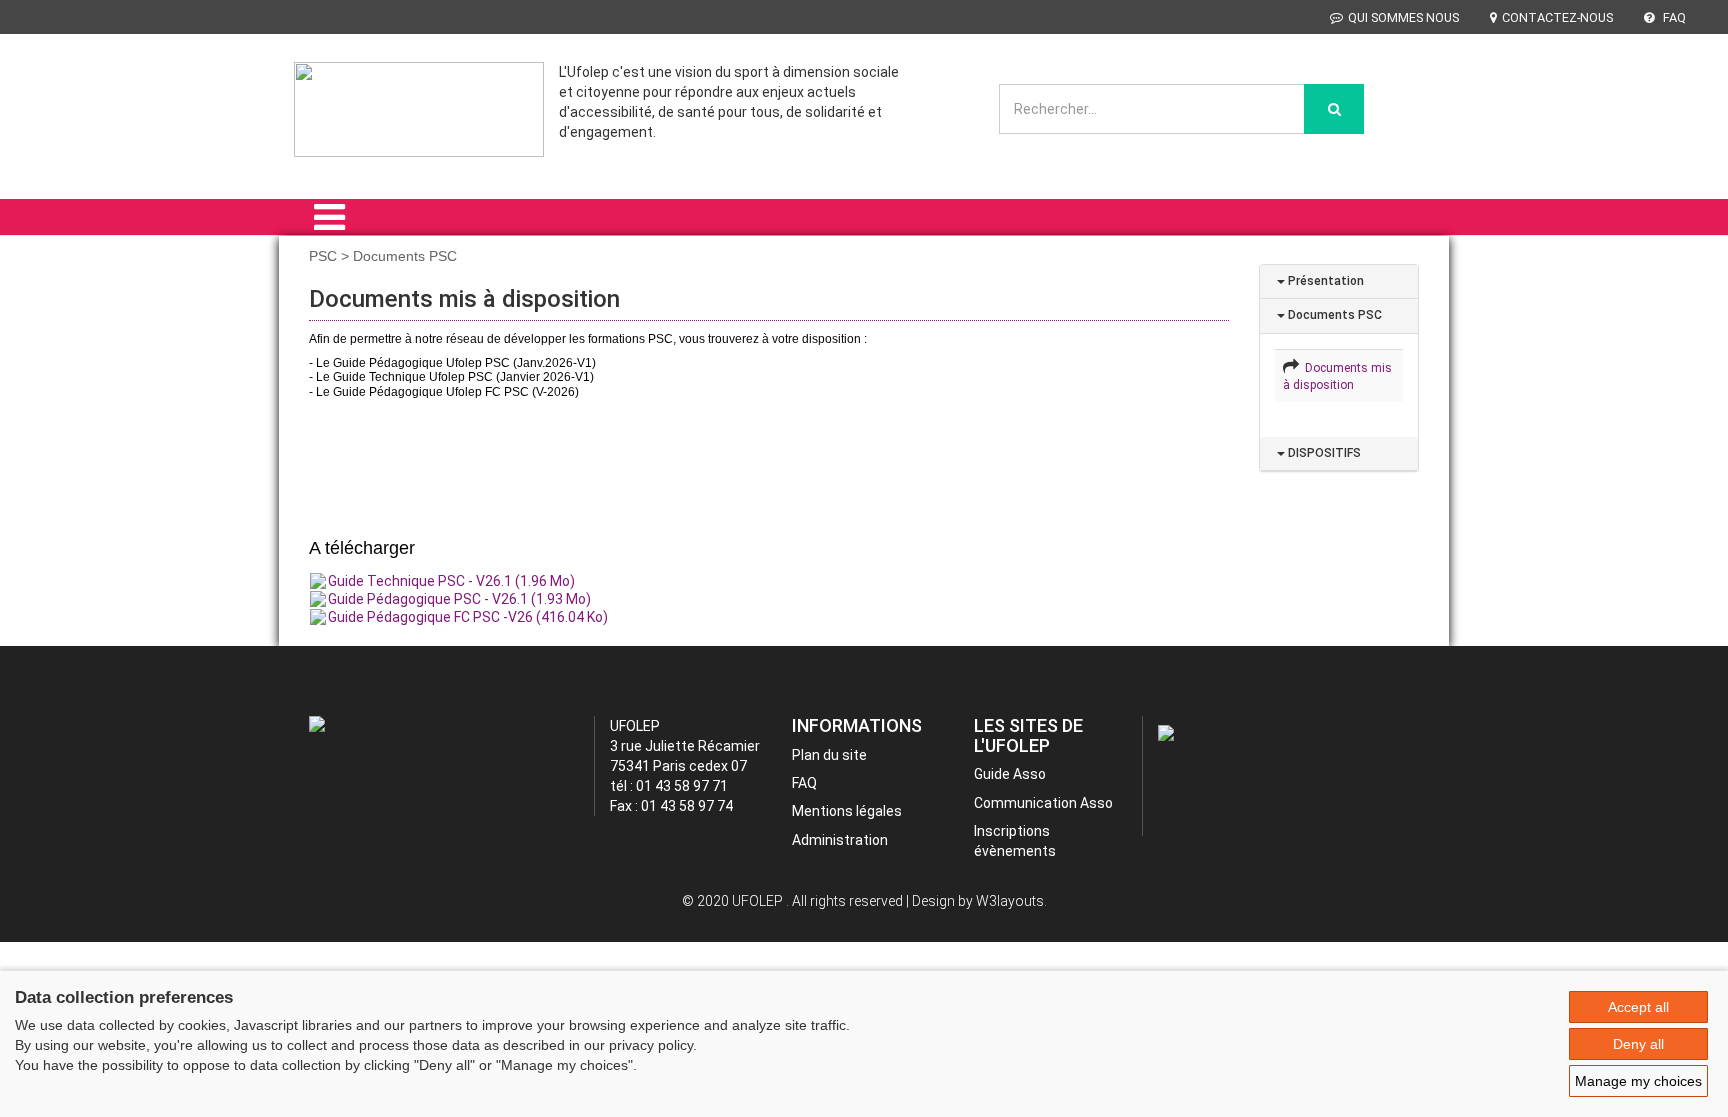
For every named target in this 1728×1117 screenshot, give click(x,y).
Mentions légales (847, 811)
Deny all (1638, 1044)
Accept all (1638, 1007)
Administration (840, 840)
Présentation (1324, 281)
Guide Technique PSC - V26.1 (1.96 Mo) (451, 581)
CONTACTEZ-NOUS (1557, 17)
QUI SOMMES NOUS (1403, 17)
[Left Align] (1334, 109)
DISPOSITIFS (1323, 453)
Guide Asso (1010, 774)
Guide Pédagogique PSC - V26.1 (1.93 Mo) (459, 599)
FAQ (1673, 17)
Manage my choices (1638, 1081)
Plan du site (829, 755)
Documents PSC (1333, 315)
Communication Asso (1043, 803)
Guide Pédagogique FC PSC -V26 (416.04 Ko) (468, 617)
